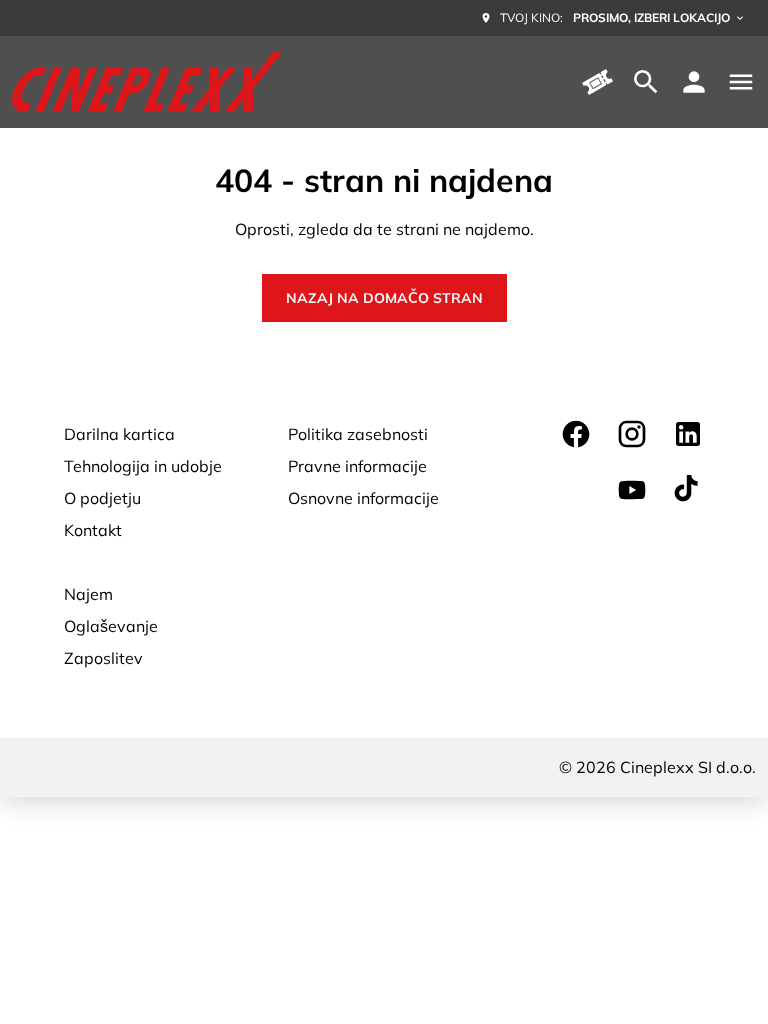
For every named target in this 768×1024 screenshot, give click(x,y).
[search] (646, 82)
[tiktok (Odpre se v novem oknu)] (688, 490)
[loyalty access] (694, 82)
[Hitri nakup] (598, 82)
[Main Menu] (741, 82)
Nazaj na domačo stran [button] (384, 298)
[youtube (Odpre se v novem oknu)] (632, 490)
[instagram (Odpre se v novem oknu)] (632, 434)
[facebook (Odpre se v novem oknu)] (576, 434)
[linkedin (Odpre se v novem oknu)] (688, 434)
